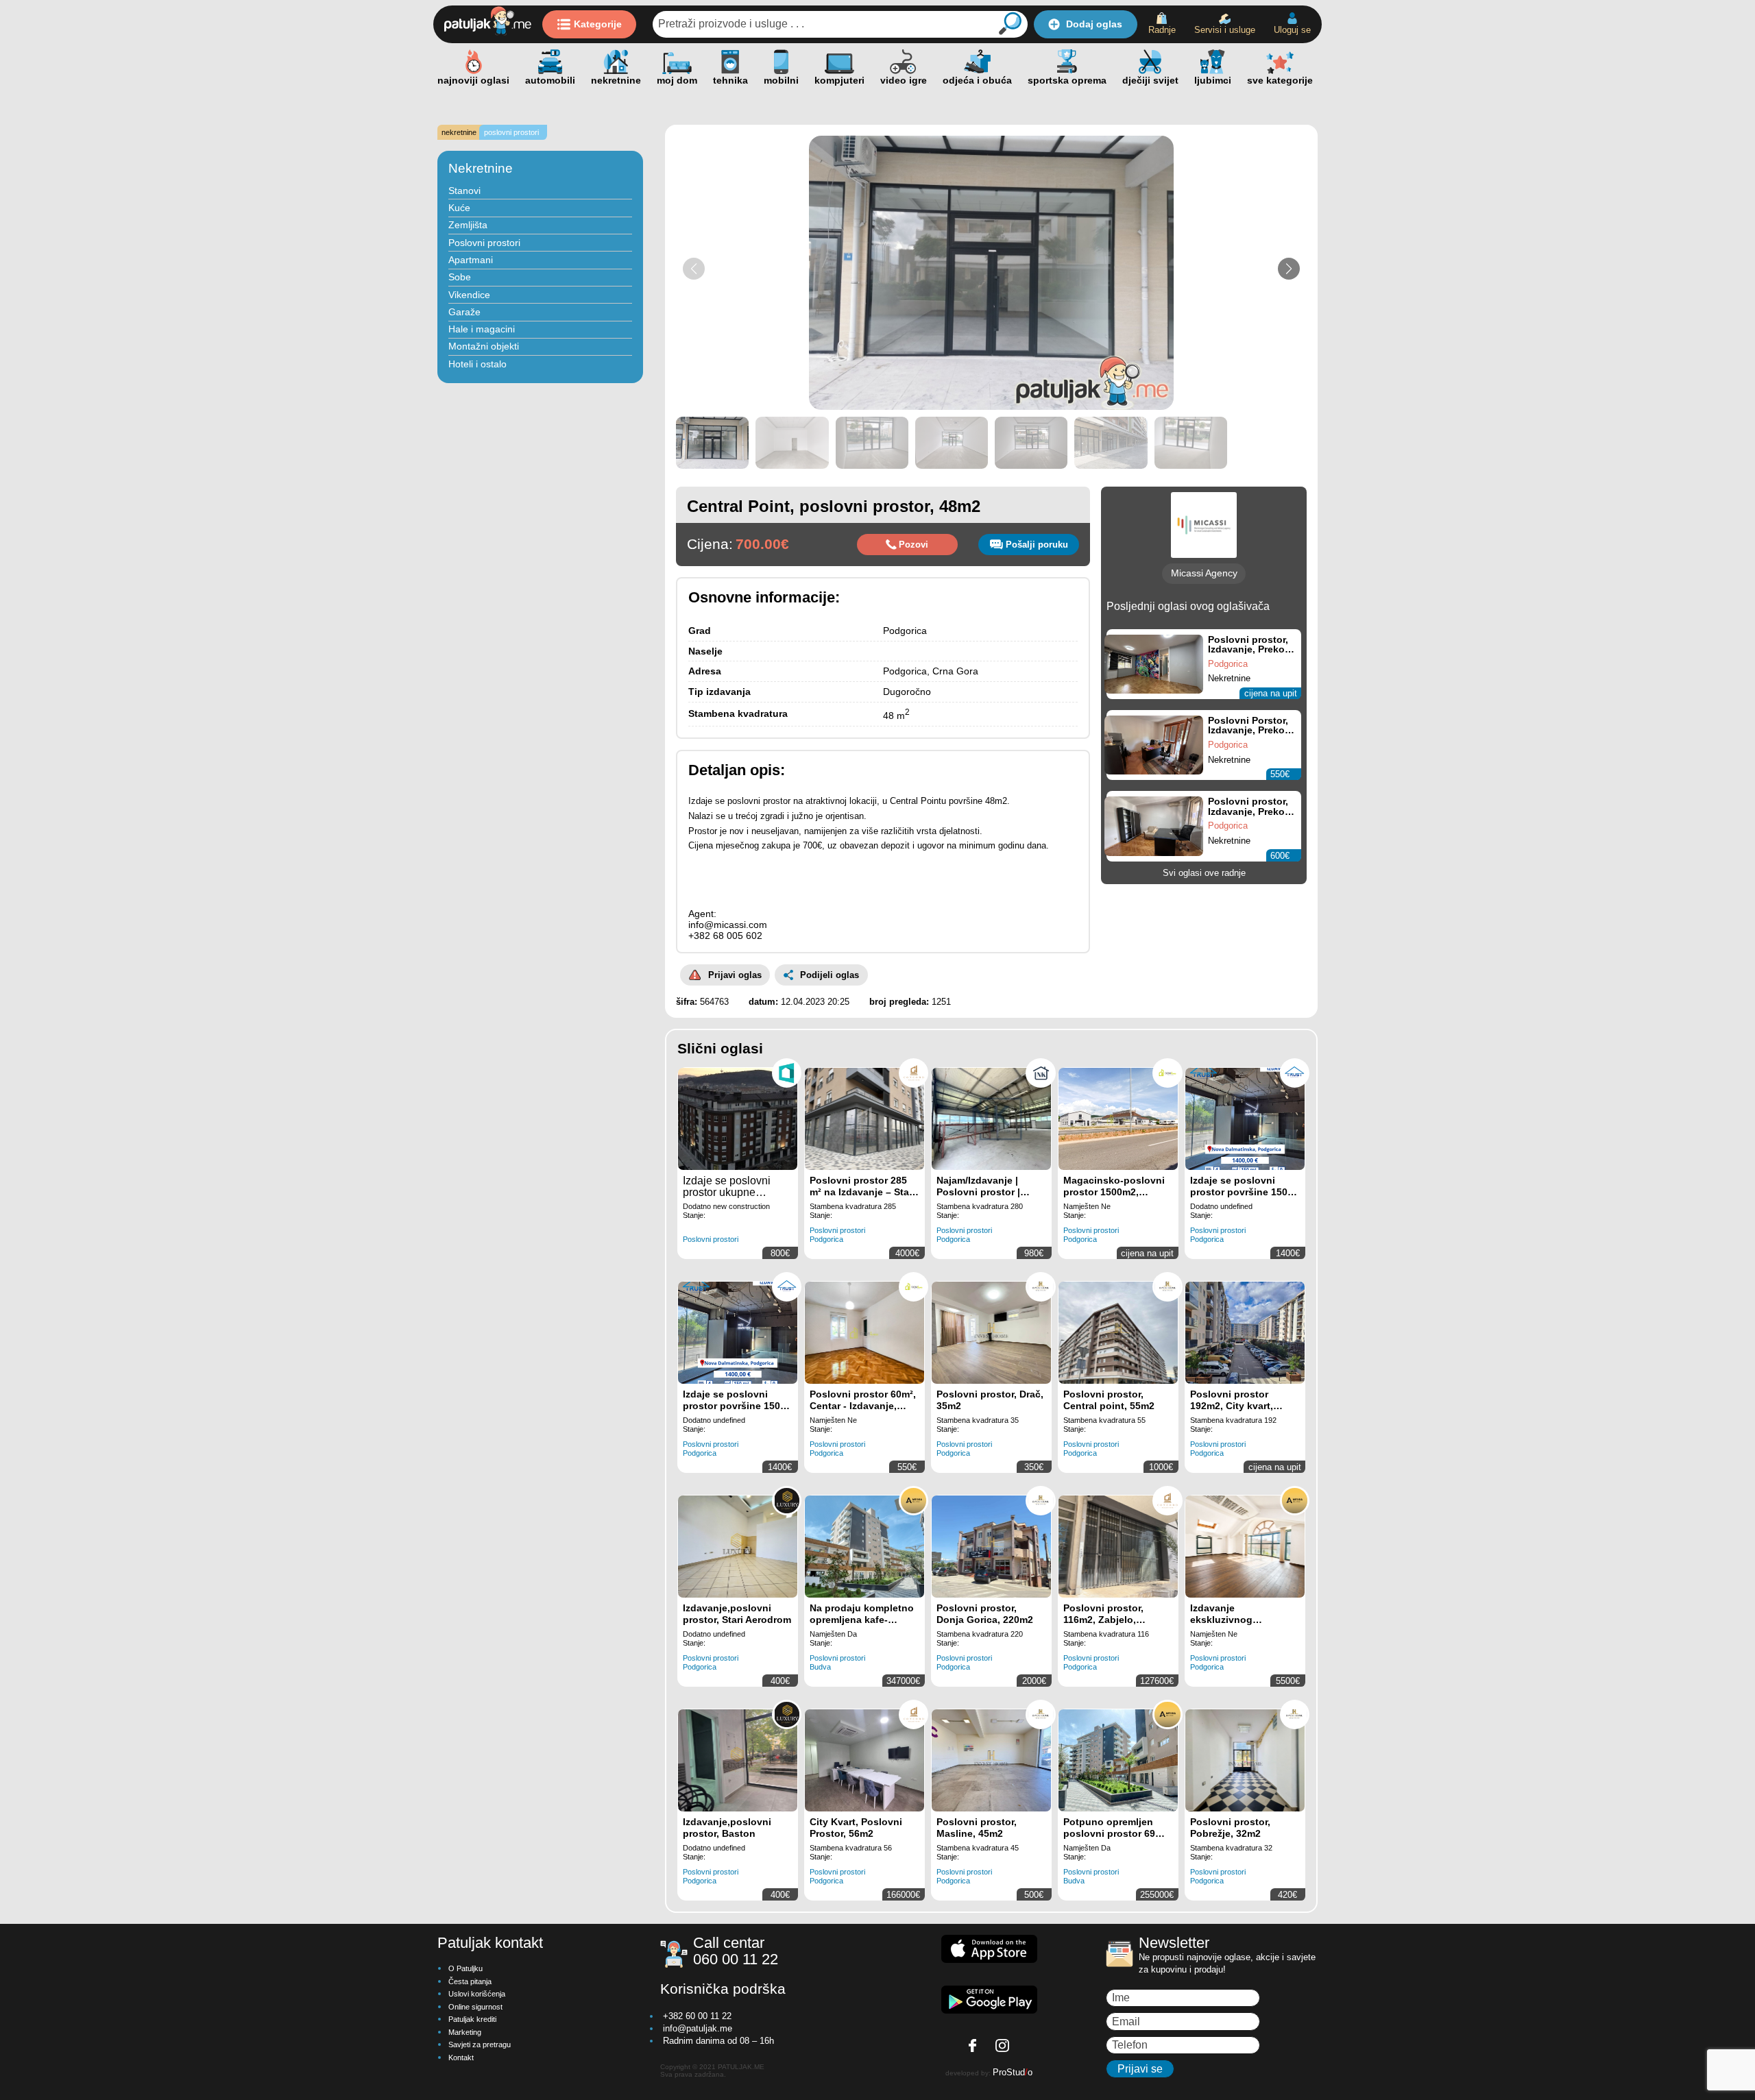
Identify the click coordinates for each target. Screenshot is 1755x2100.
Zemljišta (468, 225)
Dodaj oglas (1094, 24)
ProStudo (1013, 2072)
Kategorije (598, 24)
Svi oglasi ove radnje (1204, 873)
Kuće (459, 208)
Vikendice (469, 295)
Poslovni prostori (484, 243)
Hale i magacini (482, 329)
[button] (1289, 269)
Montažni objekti (484, 346)
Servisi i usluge (1225, 30)
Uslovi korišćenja (477, 1994)
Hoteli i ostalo (477, 364)
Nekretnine (481, 168)
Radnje (1162, 30)
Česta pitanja (470, 1981)
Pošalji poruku (1037, 545)
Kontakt (461, 2058)
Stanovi (464, 191)
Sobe (460, 277)
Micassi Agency (1204, 573)
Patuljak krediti (472, 2019)
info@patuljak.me (698, 2028)
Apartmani (471, 260)
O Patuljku (465, 1968)
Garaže (464, 312)
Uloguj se (1292, 30)
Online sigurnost (475, 2007)
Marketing (465, 2032)
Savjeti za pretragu (480, 2044)
